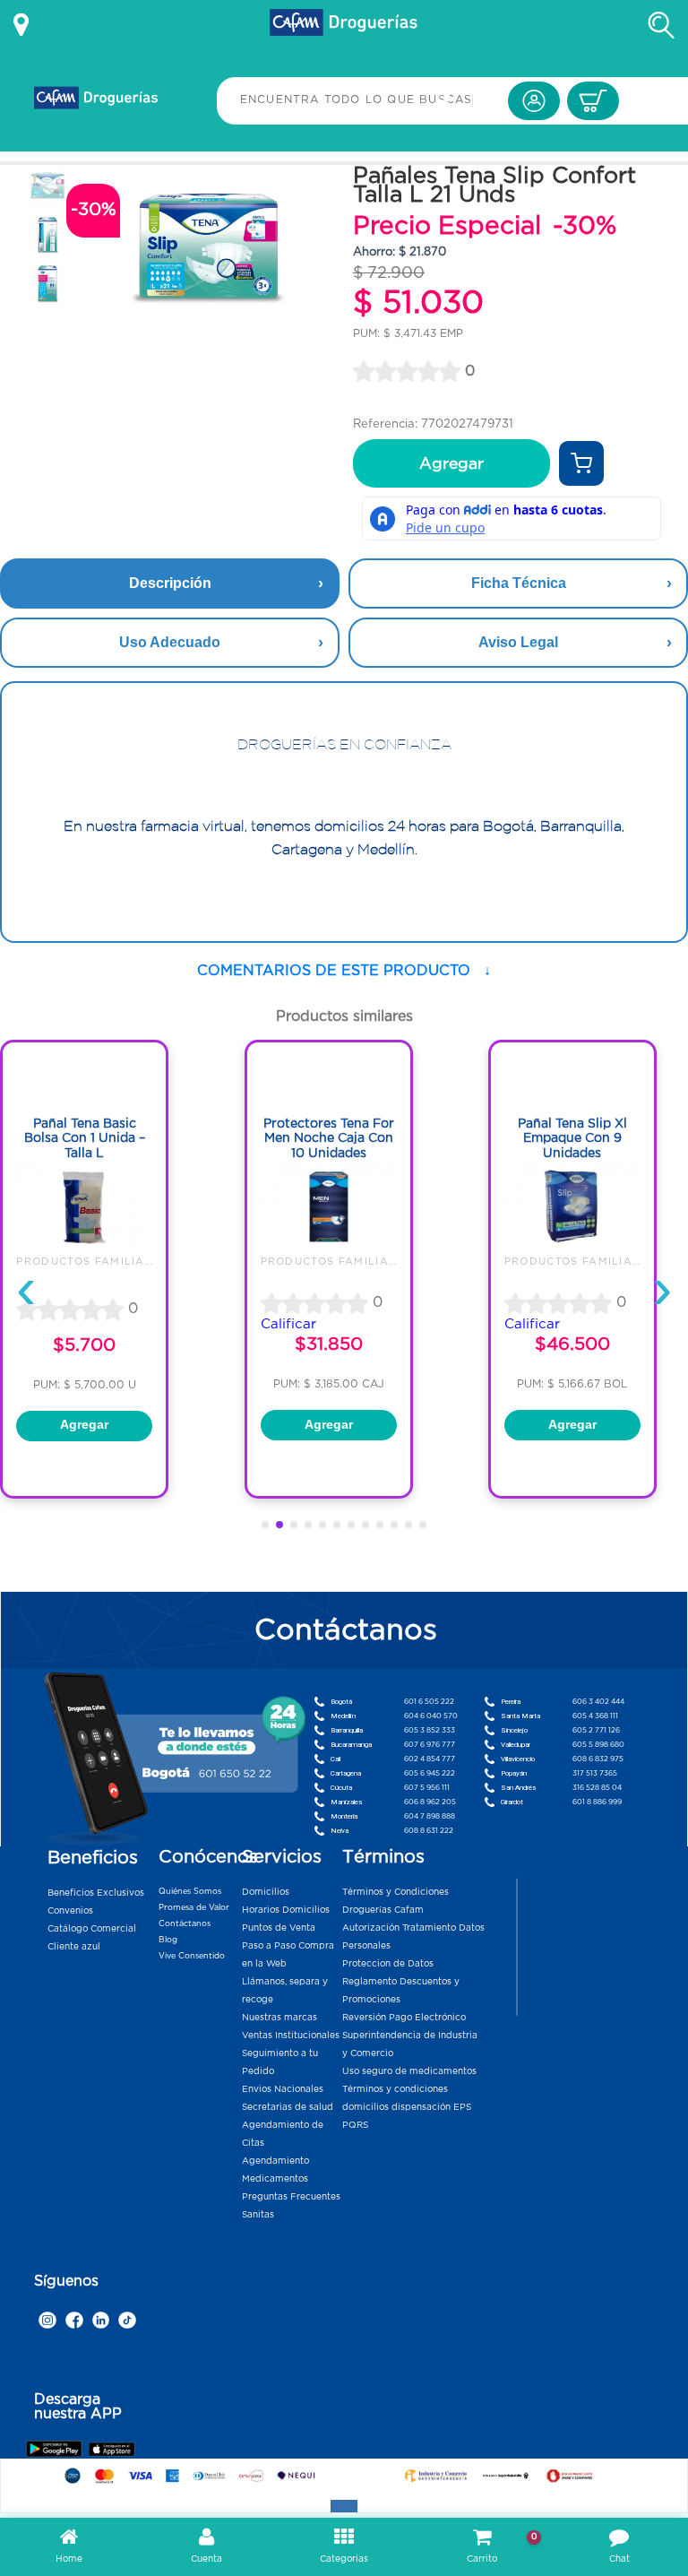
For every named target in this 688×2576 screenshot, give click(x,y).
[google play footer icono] (56, 2447)
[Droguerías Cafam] (344, 25)
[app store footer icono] (112, 2448)
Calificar (288, 1323)
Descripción (170, 583)
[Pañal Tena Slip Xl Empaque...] (572, 1247)
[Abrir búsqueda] (661, 25)
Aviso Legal (518, 642)
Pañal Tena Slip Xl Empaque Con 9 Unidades (572, 1138)
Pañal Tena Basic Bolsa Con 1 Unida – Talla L (85, 1138)
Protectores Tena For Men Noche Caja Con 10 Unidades (329, 1138)
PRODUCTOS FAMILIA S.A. (95, 1261)
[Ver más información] (21, 25)
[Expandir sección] (344, 2506)
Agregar (451, 463)
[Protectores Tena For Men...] (329, 1247)
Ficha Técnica (519, 583)
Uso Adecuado (170, 642)
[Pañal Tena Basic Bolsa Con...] (84, 1247)
